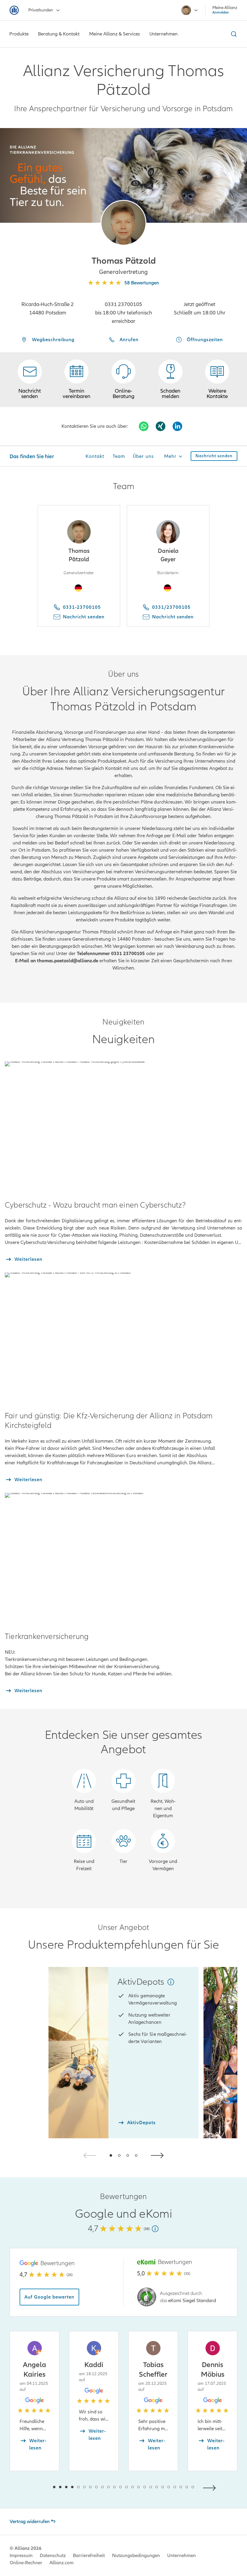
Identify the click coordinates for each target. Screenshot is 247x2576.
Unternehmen (181, 2556)
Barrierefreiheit (89, 2556)
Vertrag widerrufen (30, 2522)
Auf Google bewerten (49, 2297)
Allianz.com (61, 2563)
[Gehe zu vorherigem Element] (36, 2487)
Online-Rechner (26, 2563)
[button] (123, 223)
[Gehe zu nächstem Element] (211, 2487)
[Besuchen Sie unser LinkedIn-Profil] (177, 426)
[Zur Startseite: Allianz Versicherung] (14, 10)
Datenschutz (53, 2556)
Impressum (21, 2556)
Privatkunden (41, 10)
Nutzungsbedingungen (136, 2556)
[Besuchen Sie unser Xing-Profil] (161, 426)
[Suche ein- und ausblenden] (233, 34)
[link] (123, 380)
